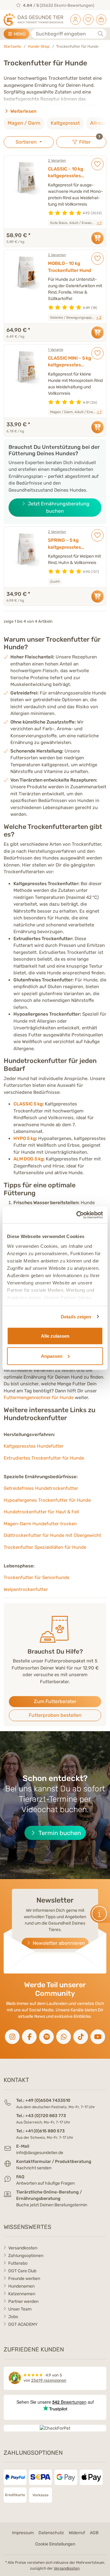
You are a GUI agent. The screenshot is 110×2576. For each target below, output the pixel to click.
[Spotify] (46, 2037)
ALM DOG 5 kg (28, 1159)
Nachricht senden (34, 2168)
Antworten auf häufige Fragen (45, 2183)
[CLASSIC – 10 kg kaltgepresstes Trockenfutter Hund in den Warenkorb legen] (97, 238)
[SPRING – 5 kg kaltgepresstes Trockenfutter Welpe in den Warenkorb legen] (97, 596)
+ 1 (99, 223)
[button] (100, 1914)
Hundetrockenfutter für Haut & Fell (41, 1512)
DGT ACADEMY (23, 2324)
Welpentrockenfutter (26, 1589)
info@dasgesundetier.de (40, 2153)
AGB (94, 2533)
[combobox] (69, 34)
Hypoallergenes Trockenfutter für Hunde (47, 1500)
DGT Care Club (22, 2271)
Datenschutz (51, 2533)
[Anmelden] (75, 18)
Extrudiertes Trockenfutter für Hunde (44, 1458)
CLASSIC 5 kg (28, 1104)
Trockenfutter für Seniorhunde (37, 1577)
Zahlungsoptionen (26, 2256)
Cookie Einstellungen (55, 2544)
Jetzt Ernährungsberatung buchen (58, 507)
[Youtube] (98, 2037)
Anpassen (52, 1356)
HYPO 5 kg (25, 1138)
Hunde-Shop (39, 46)
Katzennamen (22, 2294)
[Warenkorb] (101, 18)
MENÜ (19, 34)
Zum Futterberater (55, 1701)
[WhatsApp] (64, 2037)
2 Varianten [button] (57, 160)
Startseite (12, 46)
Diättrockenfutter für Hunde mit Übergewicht (52, 1535)
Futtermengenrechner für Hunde (39, 1398)
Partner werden (23, 2301)
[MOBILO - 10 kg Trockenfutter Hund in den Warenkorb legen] (97, 332)
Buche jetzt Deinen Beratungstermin (52, 2205)
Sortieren (27, 142)
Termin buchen (59, 1833)
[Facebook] (29, 2037)
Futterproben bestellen (55, 1715)
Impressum (23, 2533)
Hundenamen (21, 2286)
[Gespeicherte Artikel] (88, 18)
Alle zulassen (55, 1336)
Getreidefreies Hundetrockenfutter (41, 1488)
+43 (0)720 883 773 (46, 2116)
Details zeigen (76, 1316)
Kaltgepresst (65, 123)
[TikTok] (81, 2037)
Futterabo (18, 2263)
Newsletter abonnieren (58, 1943)
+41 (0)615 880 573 (45, 2131)
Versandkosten (23, 2248)
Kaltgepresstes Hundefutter (34, 1446)
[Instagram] (12, 2037)
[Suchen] (101, 34)
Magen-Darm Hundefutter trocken (40, 1524)
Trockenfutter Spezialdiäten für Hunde (45, 1547)
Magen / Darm (24, 123)
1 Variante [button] (56, 350)
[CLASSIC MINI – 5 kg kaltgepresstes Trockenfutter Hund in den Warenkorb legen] (97, 427)
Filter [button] (92, 141)
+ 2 (99, 317)
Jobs (13, 2317)
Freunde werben (24, 2279)
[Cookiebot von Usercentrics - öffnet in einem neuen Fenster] (78, 1215)
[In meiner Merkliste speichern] (97, 164)
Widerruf (77, 2533)
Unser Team (20, 2309)
